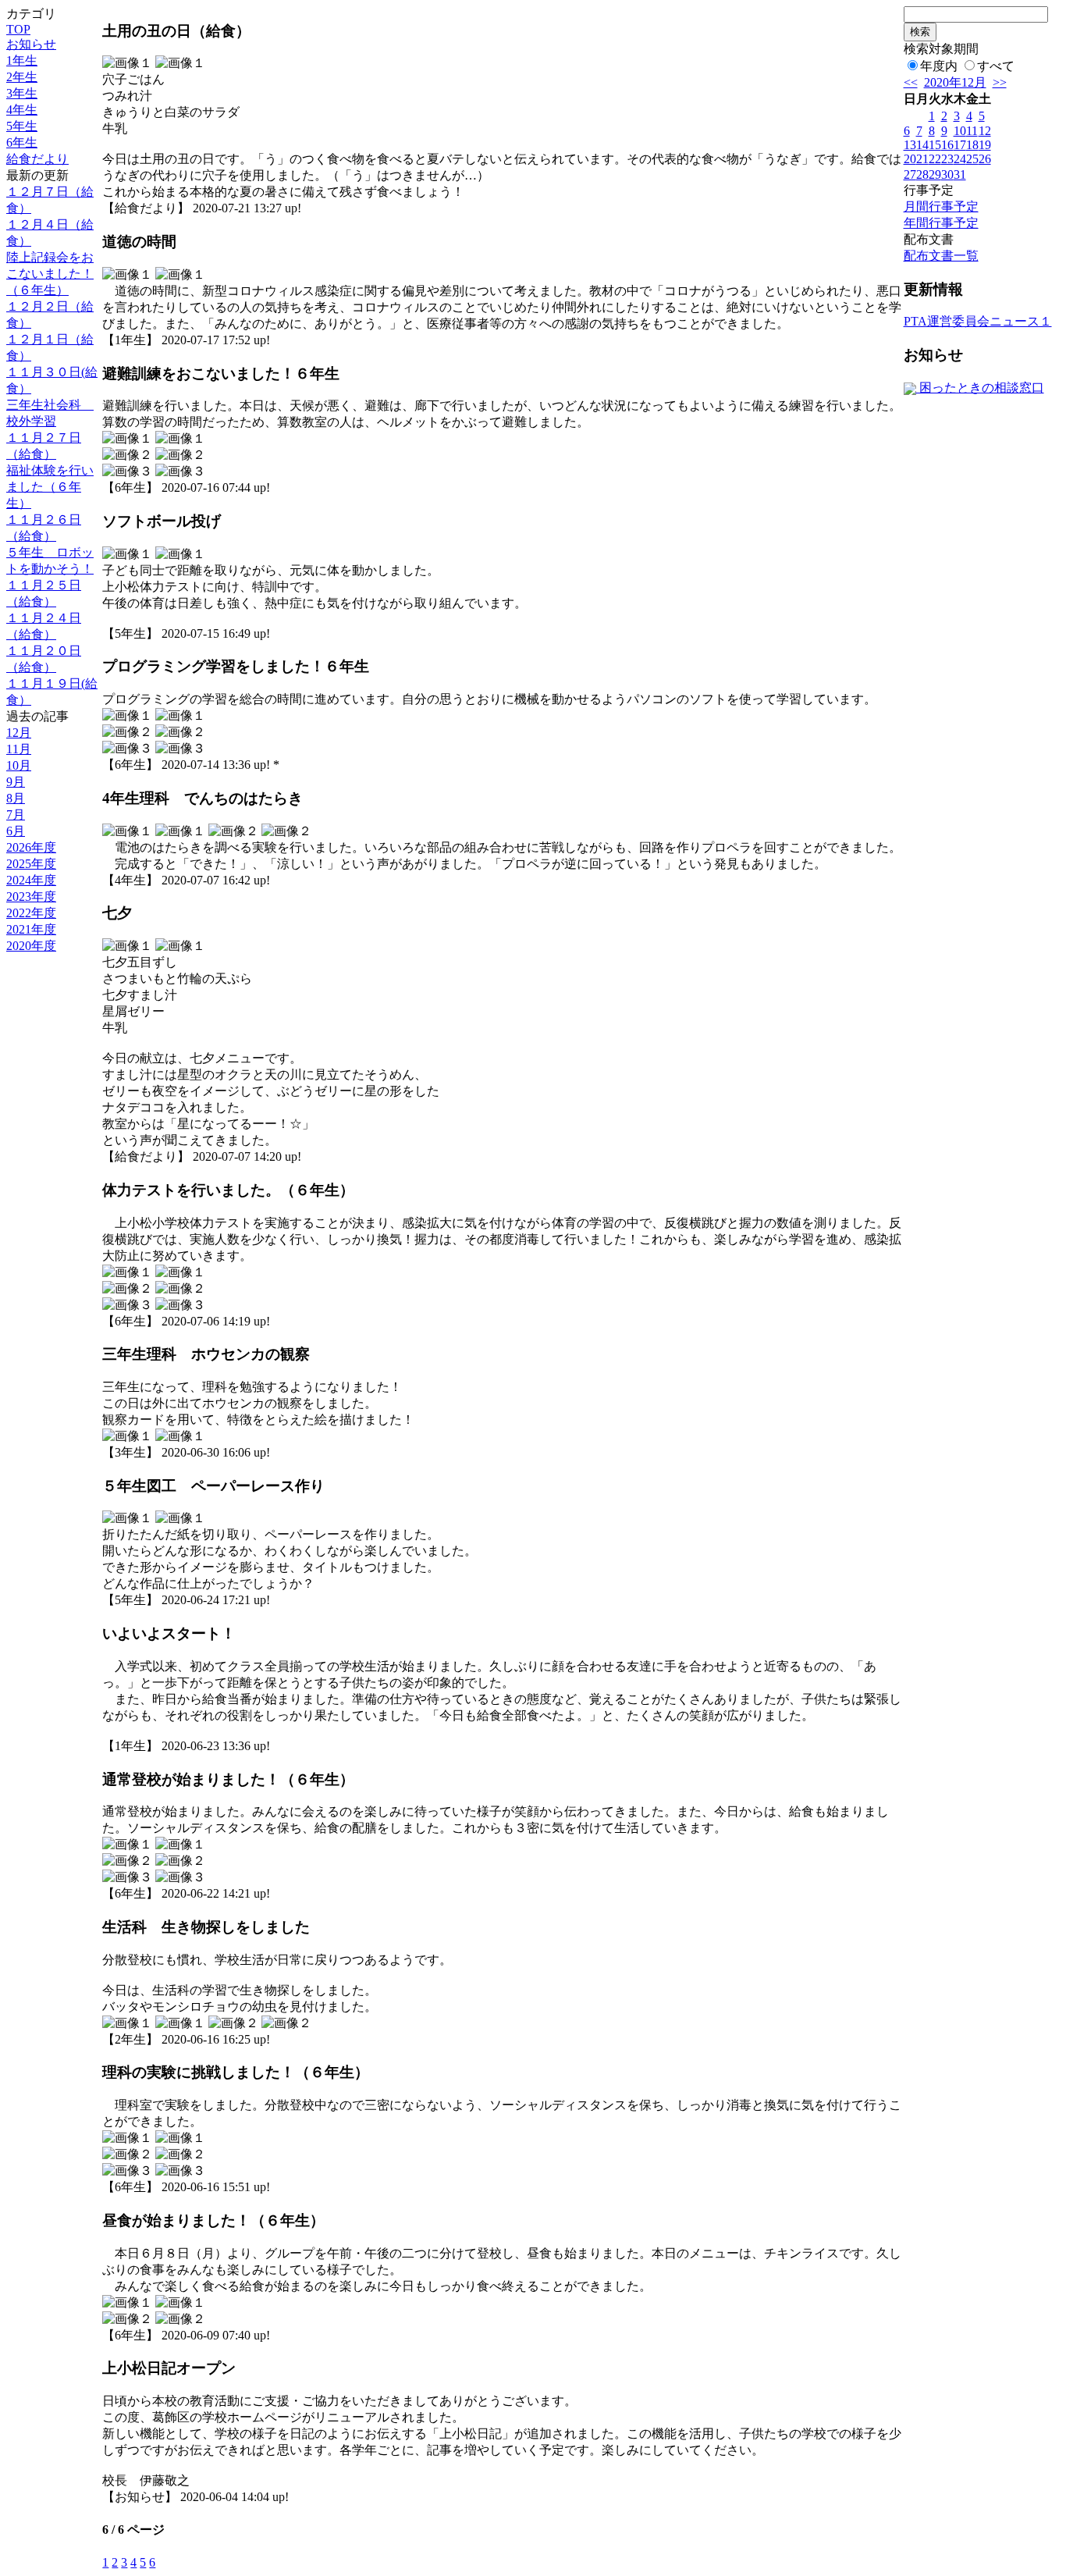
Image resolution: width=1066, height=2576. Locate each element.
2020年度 (31, 946)
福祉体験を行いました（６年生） (50, 487)
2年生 (22, 77)
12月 (19, 733)
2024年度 (31, 880)
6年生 (22, 142)
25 (972, 159)
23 (947, 159)
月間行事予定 (941, 206)
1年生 (22, 60)
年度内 (939, 66)
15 (935, 145)
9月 (16, 782)
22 (935, 159)
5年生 (22, 126)
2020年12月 (955, 82)
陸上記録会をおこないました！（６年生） (50, 274)
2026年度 (31, 847)
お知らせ (31, 44)
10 (960, 131)
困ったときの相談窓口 (980, 388)
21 (922, 159)
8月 (16, 798)
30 (947, 174)
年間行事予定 (941, 223)
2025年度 (31, 864)
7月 (16, 815)
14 (922, 145)
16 (947, 145)
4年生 (22, 110)
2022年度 (31, 913)
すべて (996, 66)
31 (960, 174)
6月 (16, 831)
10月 (19, 765)
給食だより (37, 159)
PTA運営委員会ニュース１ (978, 321)
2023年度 (31, 897)
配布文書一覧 (941, 256)
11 (972, 131)
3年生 (22, 93)
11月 (19, 749)
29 (935, 174)
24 (960, 159)
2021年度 (31, 929)
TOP (18, 29)
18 (972, 145)
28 (922, 174)
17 (960, 145)
